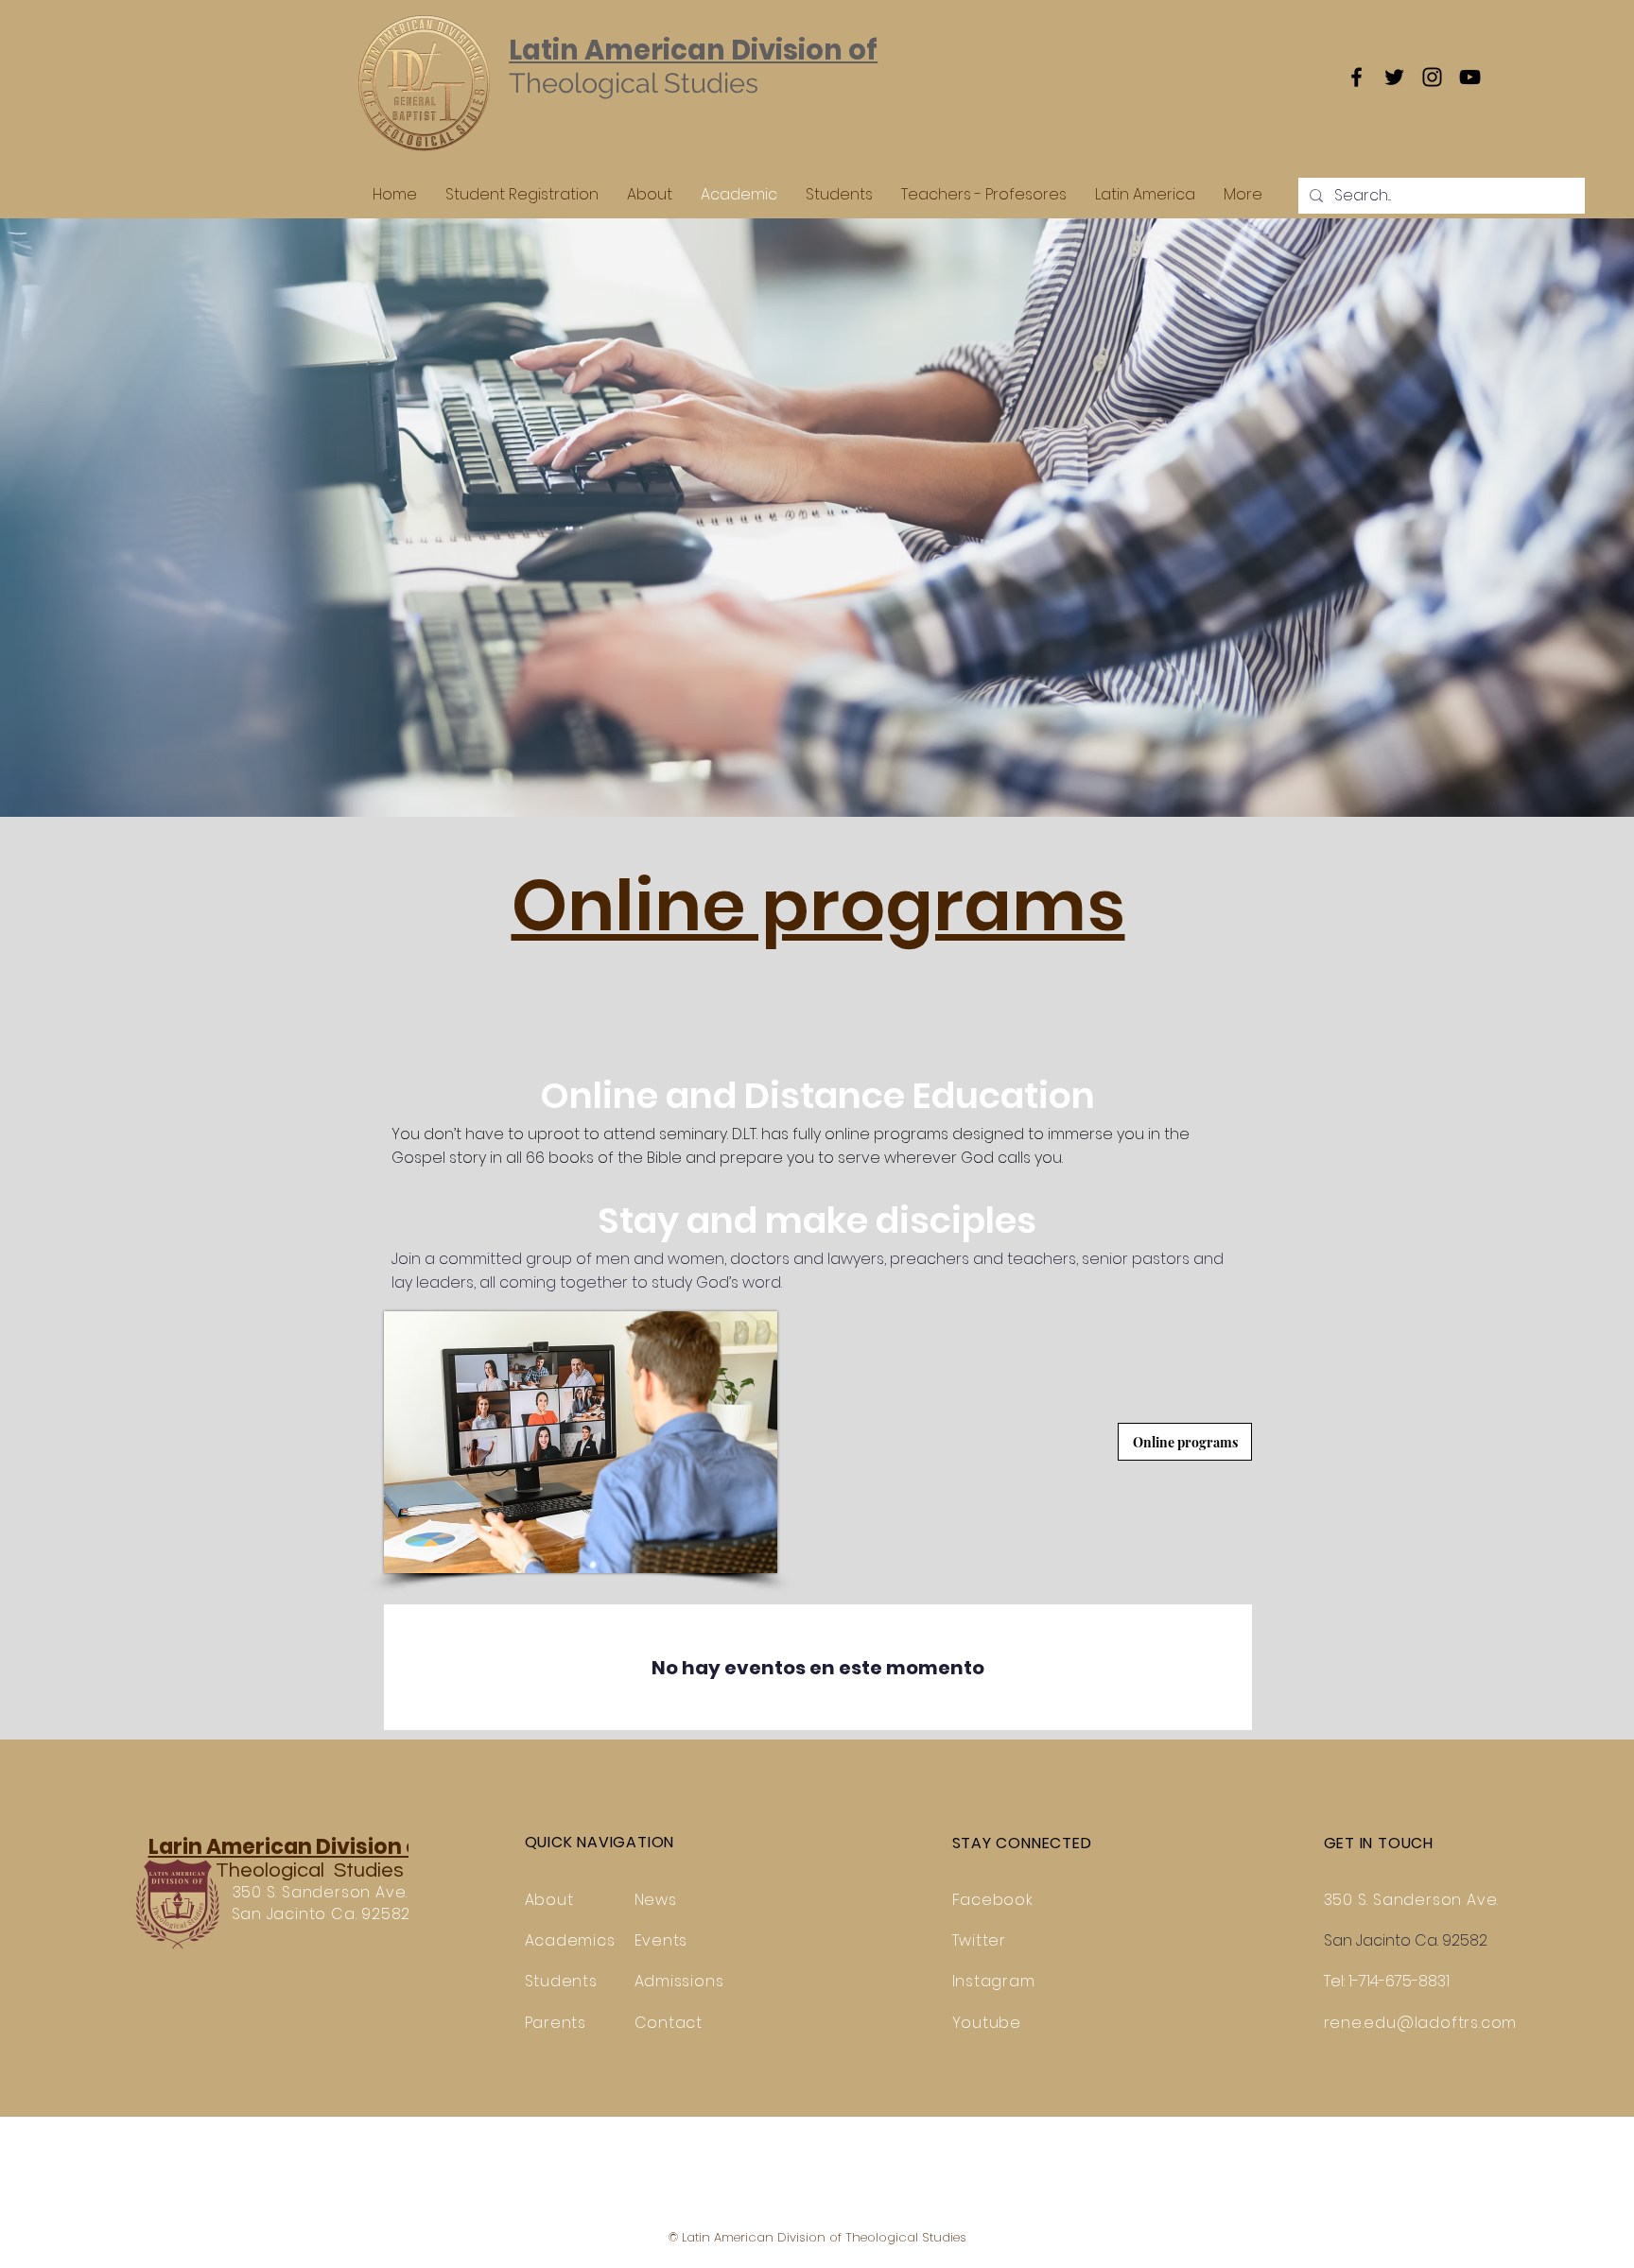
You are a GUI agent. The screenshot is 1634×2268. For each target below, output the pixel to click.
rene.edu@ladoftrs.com (1421, 2023)
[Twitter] (1394, 77)
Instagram (994, 1981)
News (656, 1900)
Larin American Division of (288, 1847)
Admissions (679, 1981)
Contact (669, 2023)
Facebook (993, 1900)
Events (661, 1940)
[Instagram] (1432, 77)
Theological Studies (307, 1870)
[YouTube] (1470, 77)
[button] (818, 905)
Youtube (987, 2023)
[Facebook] (1356, 77)
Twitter (980, 1940)
